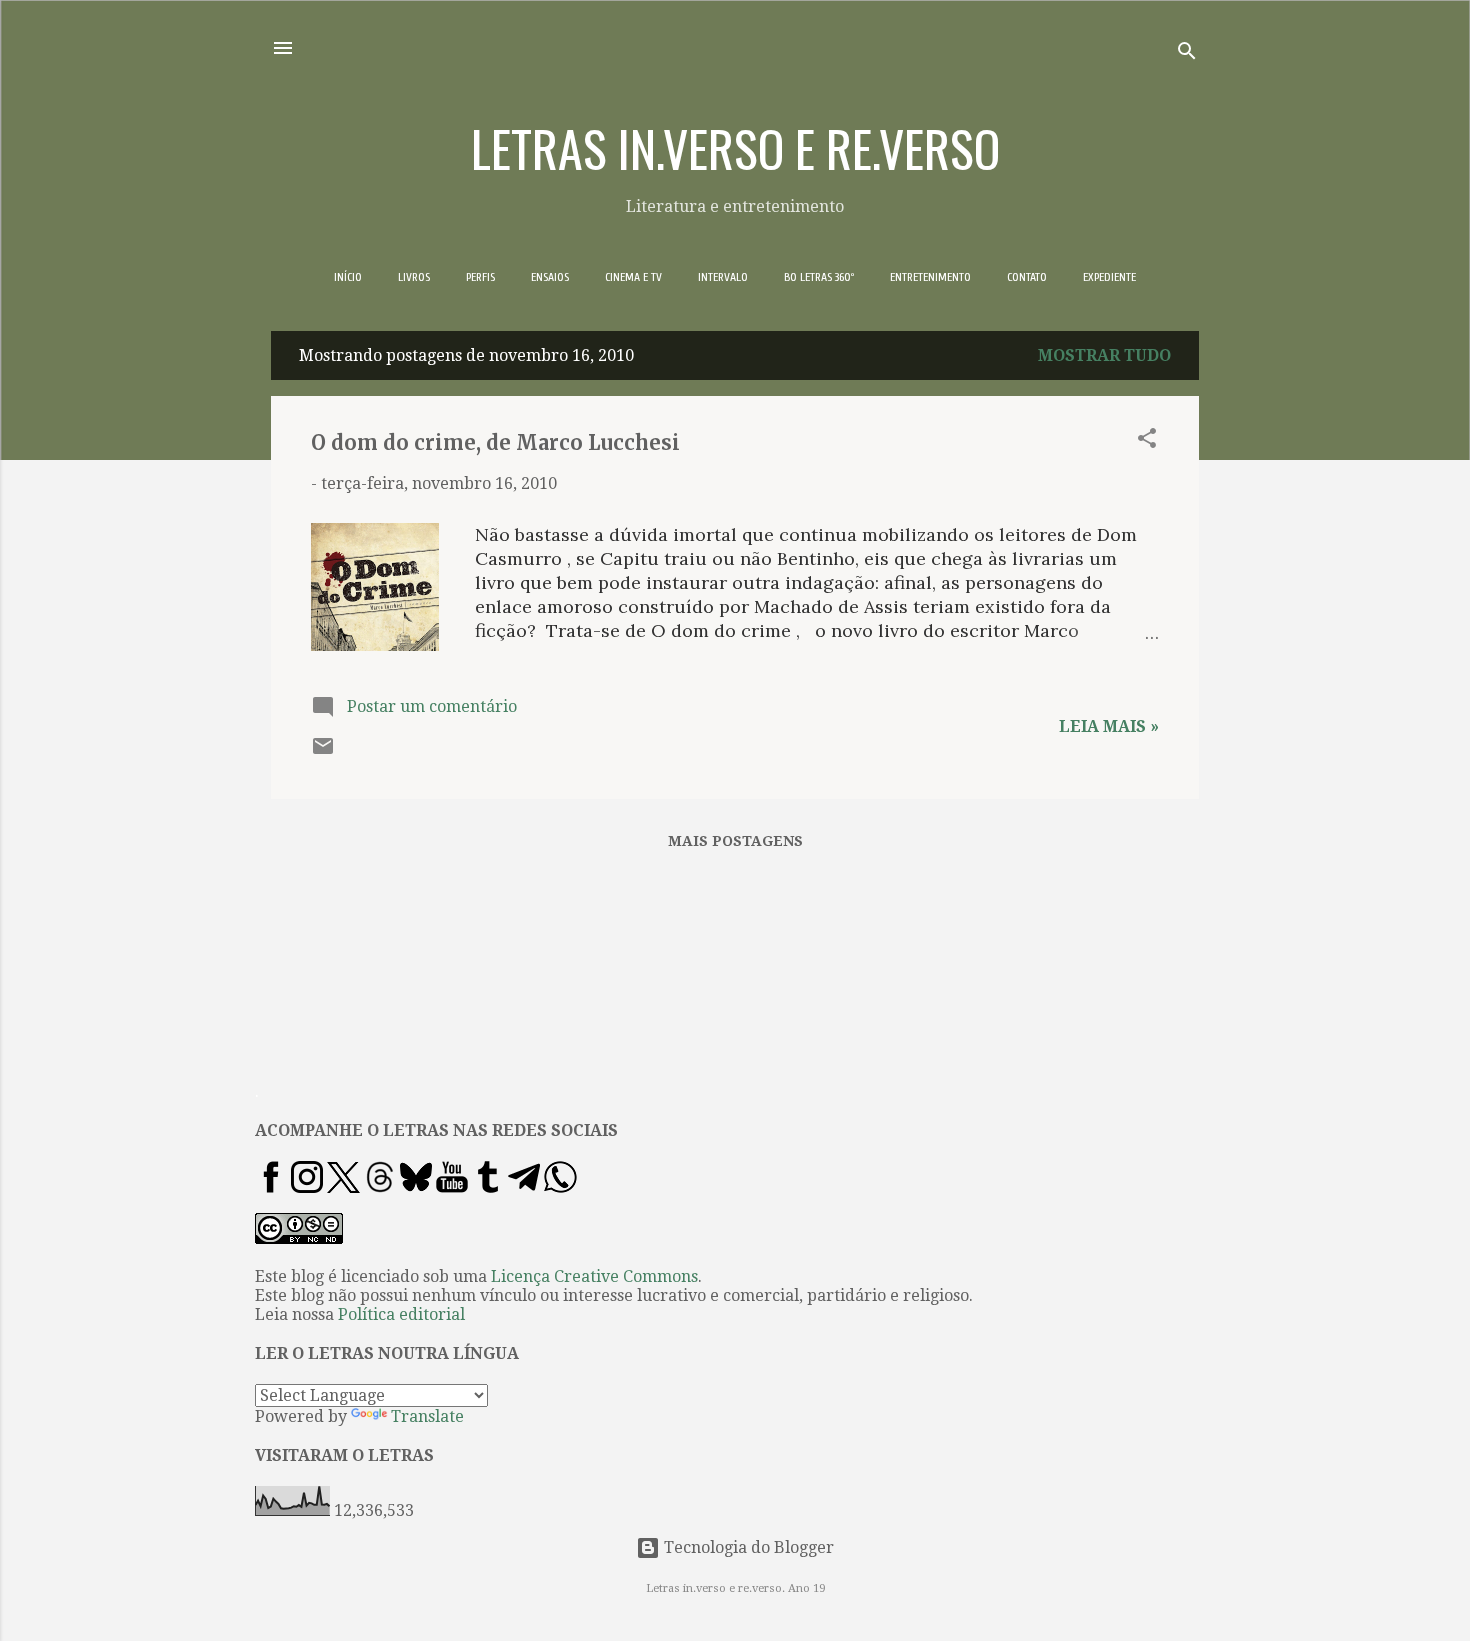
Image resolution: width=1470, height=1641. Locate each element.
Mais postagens (735, 841)
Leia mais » (1109, 726)
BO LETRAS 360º (819, 277)
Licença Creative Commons (594, 1276)
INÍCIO (348, 277)
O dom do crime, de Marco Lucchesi (495, 442)
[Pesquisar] (1187, 54)
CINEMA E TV (633, 277)
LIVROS (414, 277)
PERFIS (480, 277)
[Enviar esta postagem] (323, 752)
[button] (1147, 441)
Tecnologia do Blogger (747, 1547)
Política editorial (401, 1314)
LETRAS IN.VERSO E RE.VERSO (735, 147)
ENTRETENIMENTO (930, 277)
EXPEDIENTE (1109, 277)
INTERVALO (723, 277)
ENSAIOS (550, 277)
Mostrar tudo (1104, 355)
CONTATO (1027, 277)
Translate (427, 1416)
